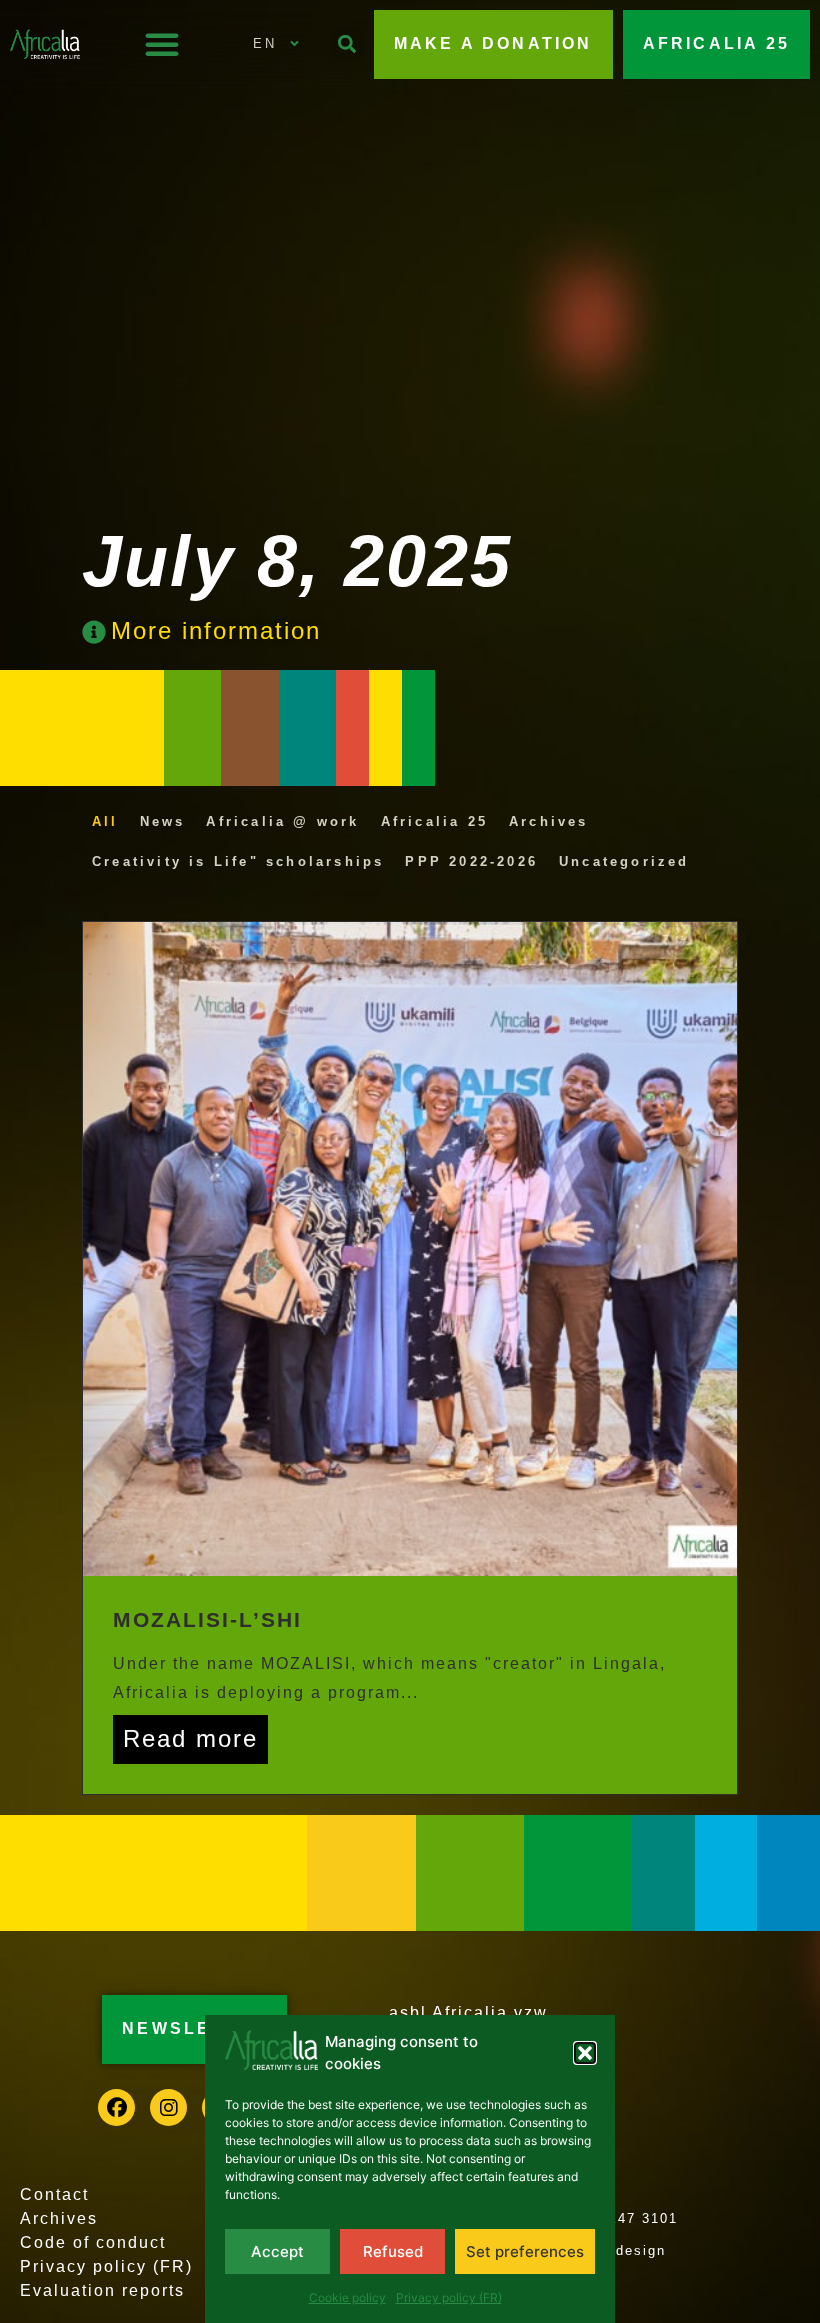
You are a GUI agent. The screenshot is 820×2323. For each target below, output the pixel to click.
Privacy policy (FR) (449, 2297)
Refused (393, 2251)
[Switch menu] (162, 44)
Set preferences (525, 2251)
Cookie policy (347, 2297)
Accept (277, 2251)
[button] (585, 2053)
